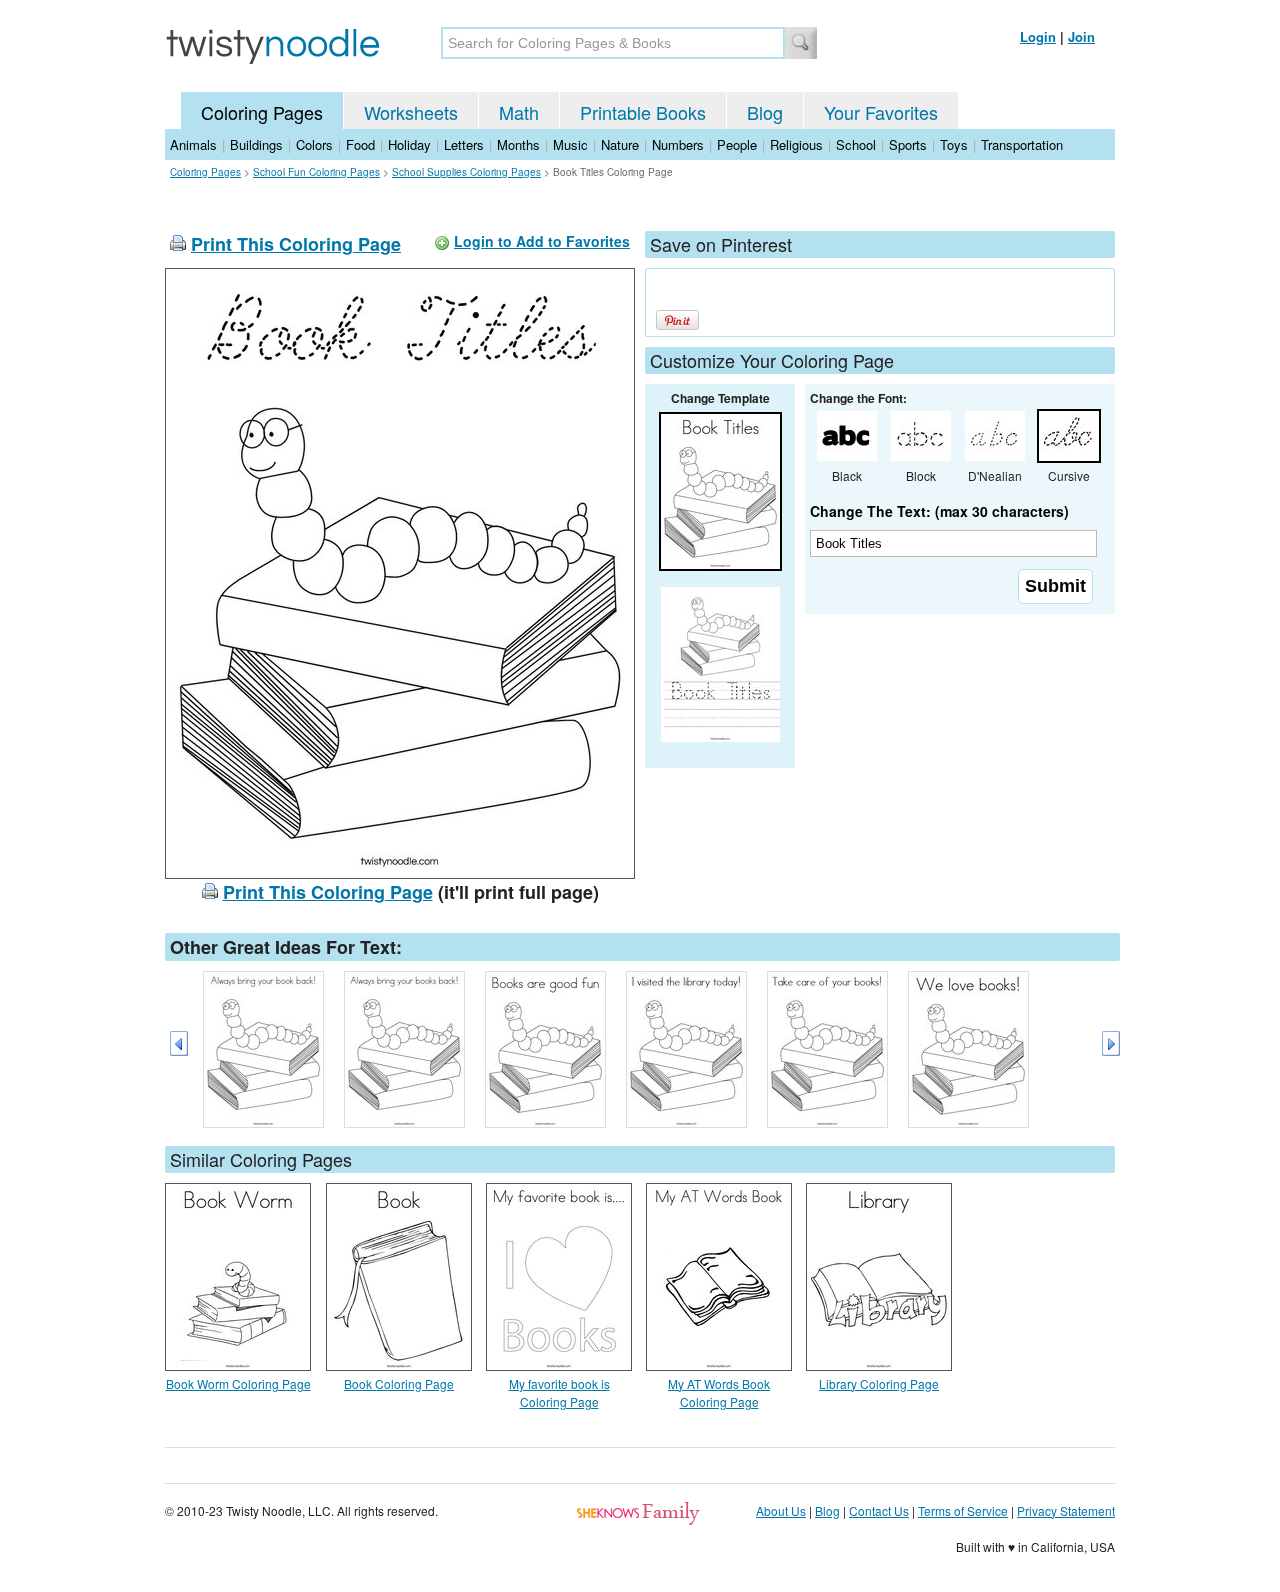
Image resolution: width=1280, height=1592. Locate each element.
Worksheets (411, 112)
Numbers (678, 144)
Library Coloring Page (879, 1383)
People (737, 144)
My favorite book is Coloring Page (559, 1392)
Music (570, 144)
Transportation (1022, 144)
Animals (193, 144)
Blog (765, 112)
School (856, 144)
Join (1081, 36)
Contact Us (879, 1510)
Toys (954, 144)
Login (1038, 36)
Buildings (256, 144)
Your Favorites (881, 112)
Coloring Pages (262, 112)
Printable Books (643, 112)
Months (518, 144)
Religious (796, 144)
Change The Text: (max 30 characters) (939, 511)
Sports (908, 144)
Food (360, 144)
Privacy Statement (1066, 1510)
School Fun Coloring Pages (316, 172)
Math (519, 112)
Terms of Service (963, 1510)
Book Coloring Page (399, 1383)
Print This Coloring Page (296, 244)
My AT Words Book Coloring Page (719, 1392)
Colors (314, 144)
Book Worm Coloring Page (238, 1383)
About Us (781, 1510)
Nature (620, 144)
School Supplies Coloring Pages (466, 172)
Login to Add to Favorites (542, 241)
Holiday (409, 144)
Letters (464, 144)
